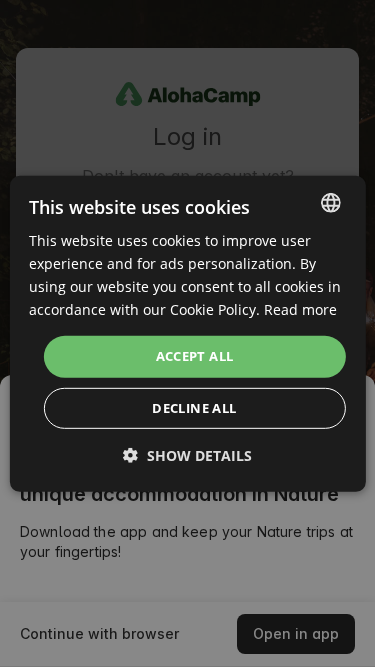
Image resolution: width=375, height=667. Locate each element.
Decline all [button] (194, 408)
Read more (300, 309)
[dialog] (187, 333)
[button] (187, 455)
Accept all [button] (195, 356)
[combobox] (331, 202)
